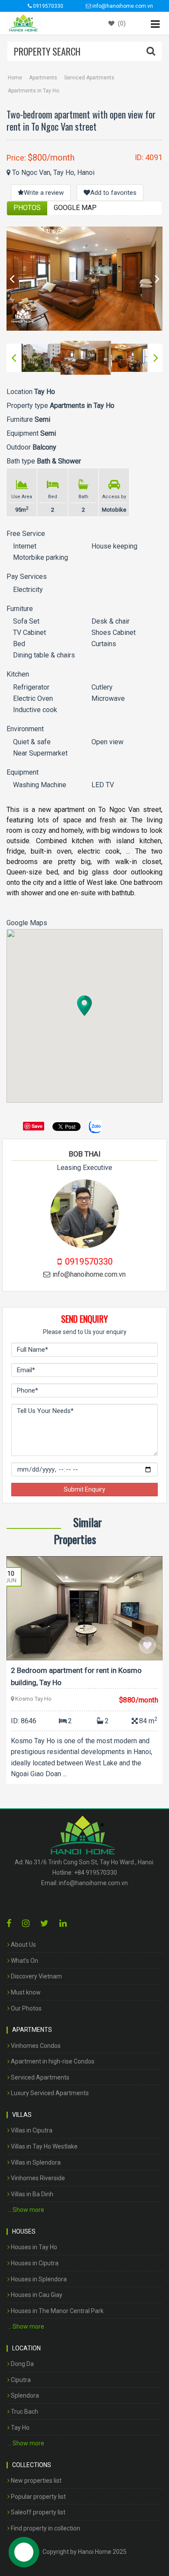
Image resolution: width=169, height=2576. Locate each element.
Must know (25, 1992)
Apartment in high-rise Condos (52, 2061)
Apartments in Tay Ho (33, 91)
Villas (22, 2115)
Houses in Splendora (38, 2279)
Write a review (44, 193)
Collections (32, 2465)
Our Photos (26, 2008)
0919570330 (47, 6)
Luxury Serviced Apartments (49, 2093)
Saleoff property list (37, 2512)
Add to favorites (113, 193)
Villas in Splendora (35, 2162)
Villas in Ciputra (31, 2130)
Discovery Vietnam (36, 1976)
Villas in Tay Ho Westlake (44, 2146)
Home (15, 78)
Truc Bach (24, 2412)
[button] (84, 1006)
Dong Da (22, 2364)
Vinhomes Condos (35, 2046)
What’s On (24, 1961)
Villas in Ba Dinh (31, 2194)
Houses (24, 2231)
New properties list (36, 2481)
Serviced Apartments (89, 78)
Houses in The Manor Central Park (57, 2311)
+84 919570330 (96, 1873)
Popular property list (38, 2497)
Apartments (43, 78)
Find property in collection (45, 2528)
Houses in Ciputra (34, 2263)
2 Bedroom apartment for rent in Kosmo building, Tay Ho (76, 1676)
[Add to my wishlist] (147, 1645)
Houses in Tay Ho (33, 2247)
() (121, 23)
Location (26, 2348)
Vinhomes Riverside (37, 2178)
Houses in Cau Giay (36, 2295)
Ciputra (20, 2380)
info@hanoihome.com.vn (89, 1274)
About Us (23, 1945)
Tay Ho (19, 2428)
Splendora (24, 2395)
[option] (84, 279)
